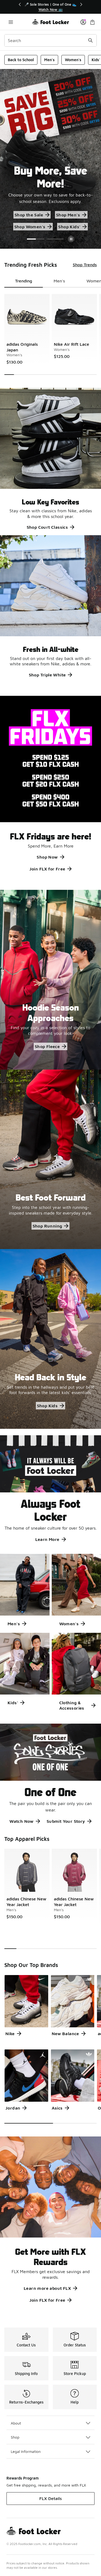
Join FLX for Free (47, 869)
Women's (73, 60)
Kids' (13, 1703)
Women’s (30, 227)
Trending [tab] (24, 281)
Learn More (47, 1539)
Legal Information (26, 2451)
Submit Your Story (66, 1821)
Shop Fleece (47, 1046)
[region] (51, 7)
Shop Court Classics (47, 527)
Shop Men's (75, 215)
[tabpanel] (50, 334)
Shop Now (47, 857)
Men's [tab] (59, 281)
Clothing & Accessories (72, 1705)
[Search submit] (90, 40)
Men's (49, 60)
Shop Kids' (64, 227)
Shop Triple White (47, 675)
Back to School (21, 60)
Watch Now (22, 1821)
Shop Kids (47, 1406)
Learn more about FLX (47, 2288)
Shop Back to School (29, 215)
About (16, 2423)
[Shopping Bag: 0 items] (92, 22)
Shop (15, 2437)
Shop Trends (85, 265)
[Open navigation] (11, 22)
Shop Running (47, 1226)
